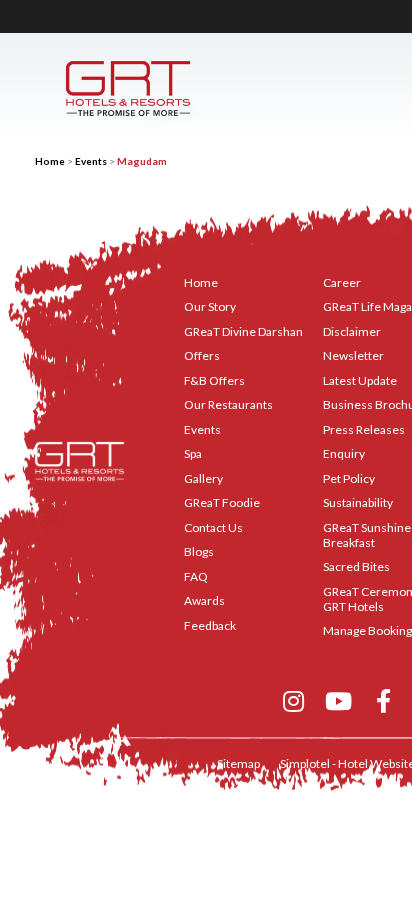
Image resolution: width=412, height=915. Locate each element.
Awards (204, 600)
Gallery (203, 478)
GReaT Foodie (222, 502)
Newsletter (353, 355)
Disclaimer (352, 331)
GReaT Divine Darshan (243, 331)
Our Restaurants (228, 404)
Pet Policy (349, 478)
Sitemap (238, 763)
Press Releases (364, 429)
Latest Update (360, 380)
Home (50, 161)
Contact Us (213, 527)
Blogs (199, 551)
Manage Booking (367, 630)
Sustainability (358, 502)
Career (342, 282)
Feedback (210, 625)
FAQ (196, 576)
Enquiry (344, 453)
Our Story (210, 306)
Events (91, 161)
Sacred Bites (356, 566)
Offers (202, 355)
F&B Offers (214, 380)
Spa (193, 453)
